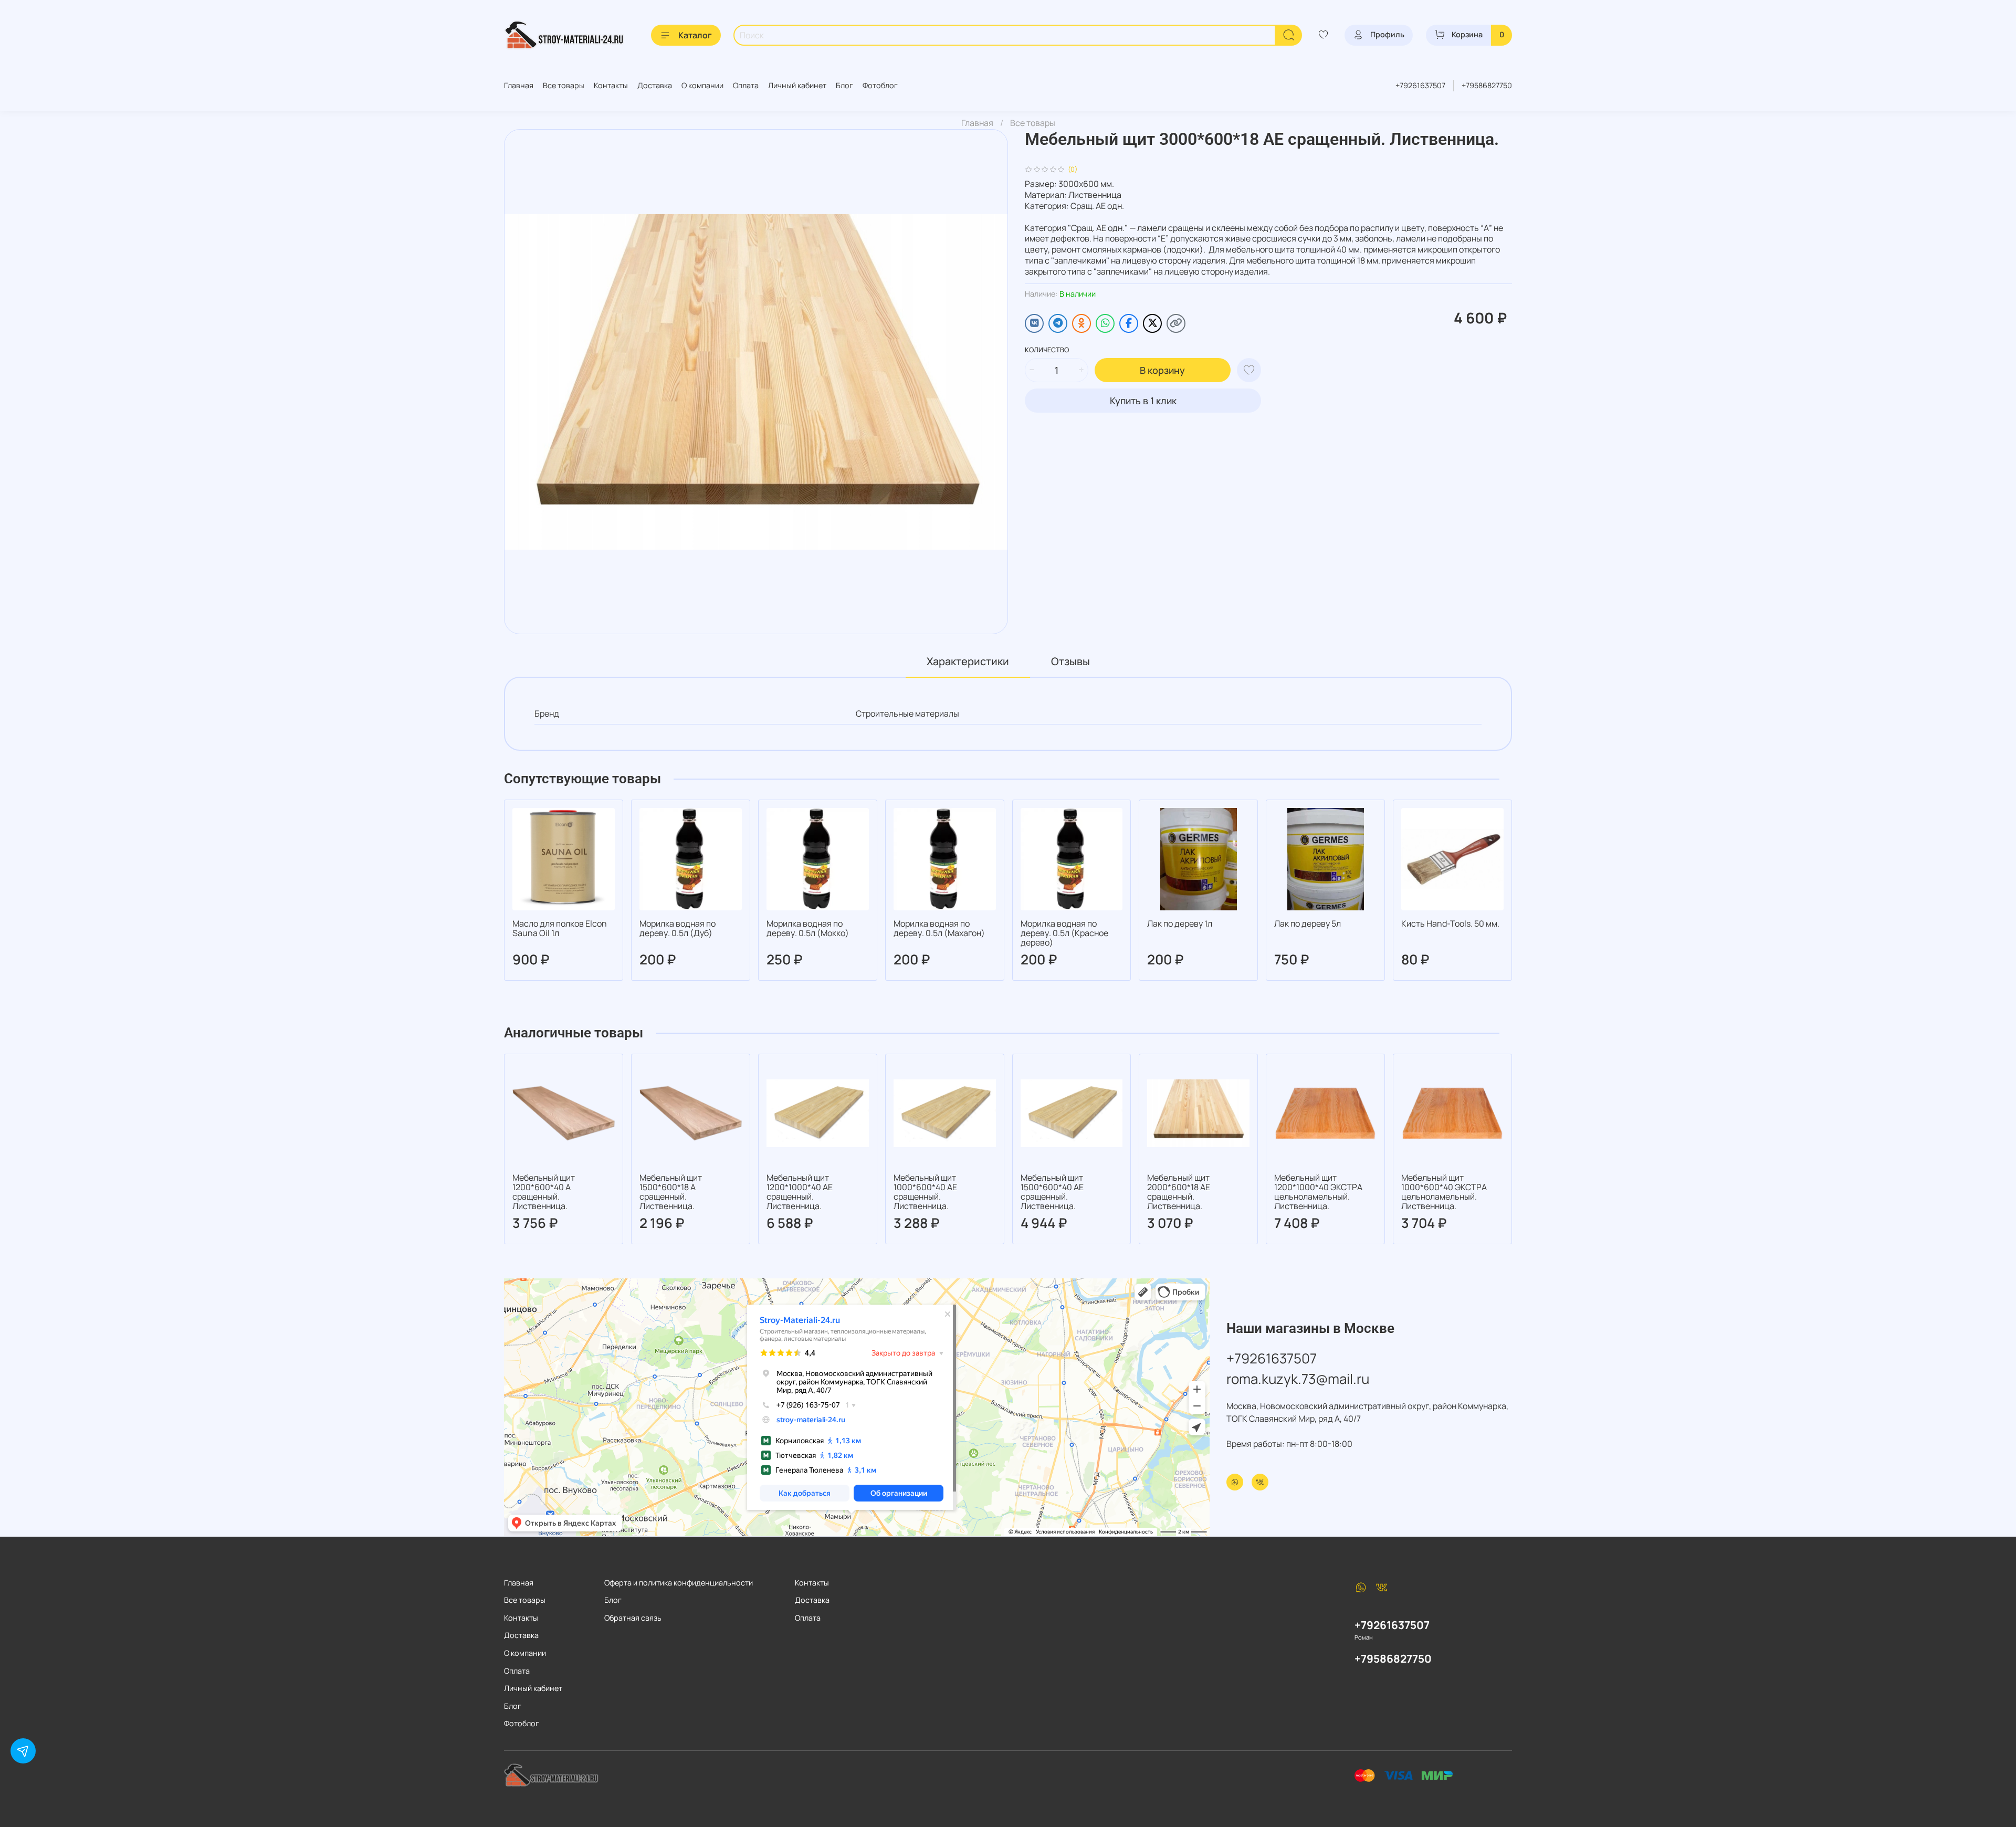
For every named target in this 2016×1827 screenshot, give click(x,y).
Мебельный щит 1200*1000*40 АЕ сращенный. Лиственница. (800, 1192)
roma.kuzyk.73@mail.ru (1298, 1379)
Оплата (746, 85)
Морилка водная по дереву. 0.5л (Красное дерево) (1064, 933)
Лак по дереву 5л (1308, 923)
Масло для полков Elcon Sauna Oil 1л (560, 928)
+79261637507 (1420, 85)
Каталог (695, 35)
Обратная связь (633, 1618)
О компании (702, 85)
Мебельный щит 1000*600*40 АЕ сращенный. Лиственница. (925, 1192)
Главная (519, 85)
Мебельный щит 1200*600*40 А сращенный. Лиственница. (544, 1192)
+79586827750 (1487, 85)
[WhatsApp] (1105, 323)
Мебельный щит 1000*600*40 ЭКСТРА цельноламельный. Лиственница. (1444, 1192)
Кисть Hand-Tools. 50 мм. (1450, 923)
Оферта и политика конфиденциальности (679, 1583)
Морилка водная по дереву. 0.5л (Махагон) (939, 928)
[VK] (1034, 323)
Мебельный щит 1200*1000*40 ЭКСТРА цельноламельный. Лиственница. (1318, 1192)
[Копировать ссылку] (1176, 323)
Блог (844, 85)
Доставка (655, 85)
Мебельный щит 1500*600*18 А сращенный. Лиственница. (671, 1192)
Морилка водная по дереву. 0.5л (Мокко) (808, 928)
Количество (1047, 350)
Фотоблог (880, 85)
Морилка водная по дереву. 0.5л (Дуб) (678, 928)
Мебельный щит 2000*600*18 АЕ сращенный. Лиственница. (1179, 1192)
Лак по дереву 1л (1180, 923)
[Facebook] (1129, 323)
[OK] (1081, 323)
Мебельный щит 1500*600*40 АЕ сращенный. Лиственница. (1052, 1192)
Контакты (611, 85)
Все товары (564, 85)
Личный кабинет (797, 85)
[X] (1152, 323)
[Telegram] (1058, 323)
